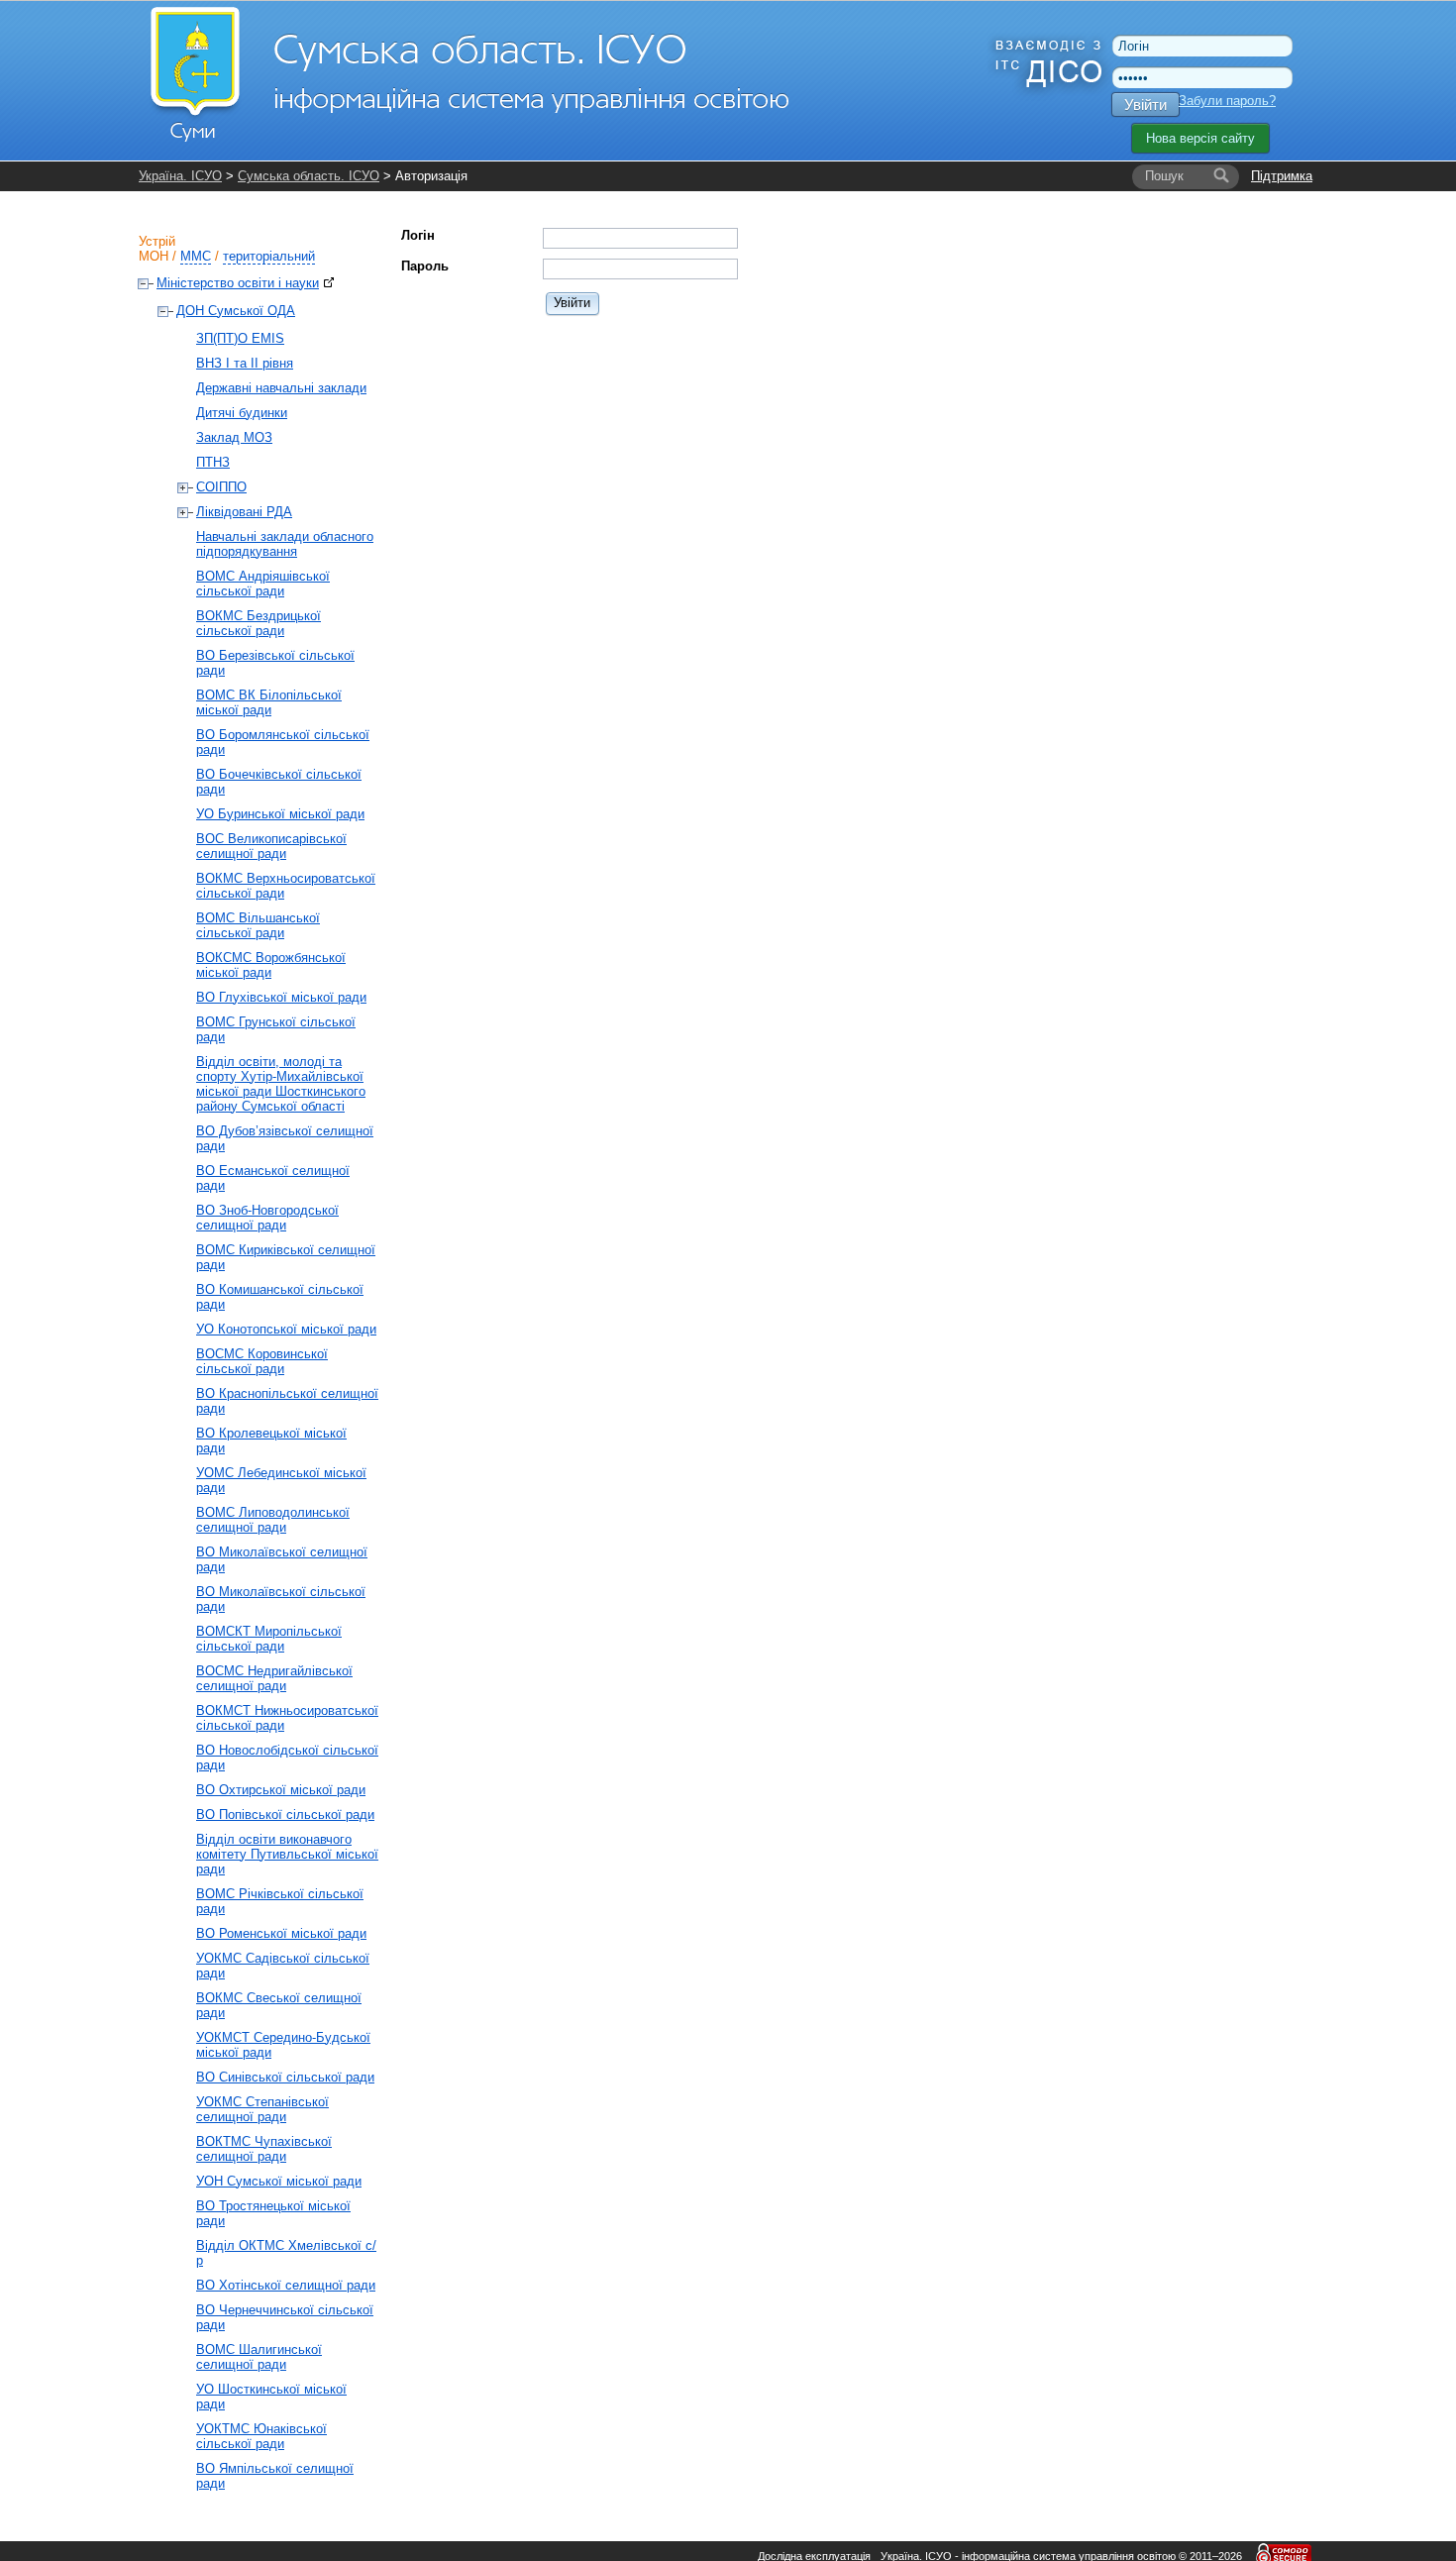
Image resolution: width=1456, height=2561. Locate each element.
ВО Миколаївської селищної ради (282, 1559)
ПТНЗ (213, 462)
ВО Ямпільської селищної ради (275, 2476)
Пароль (425, 266)
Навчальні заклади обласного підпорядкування (285, 544)
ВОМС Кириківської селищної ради (286, 1257)
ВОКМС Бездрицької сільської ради (259, 623)
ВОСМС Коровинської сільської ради (262, 1361)
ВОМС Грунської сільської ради (276, 1029)
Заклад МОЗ (234, 437)
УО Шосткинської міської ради (271, 2397)
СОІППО (221, 487)
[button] (573, 303)
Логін (418, 235)
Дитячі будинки (242, 413)
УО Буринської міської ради (280, 814)
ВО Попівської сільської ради (285, 1814)
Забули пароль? (1227, 101)
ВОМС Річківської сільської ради (280, 1901)
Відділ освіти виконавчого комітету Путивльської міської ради (287, 1854)
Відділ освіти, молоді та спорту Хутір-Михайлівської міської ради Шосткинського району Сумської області (281, 1084)
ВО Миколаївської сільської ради (281, 1599)
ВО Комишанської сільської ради (280, 1297)
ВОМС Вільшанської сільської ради (258, 925)
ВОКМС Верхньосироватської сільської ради (286, 886)
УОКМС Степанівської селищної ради (262, 2109)
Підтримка (1282, 176)
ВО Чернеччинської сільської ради (285, 2317)
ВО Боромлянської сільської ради (283, 742)
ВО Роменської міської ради (281, 1933)
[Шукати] (1221, 176)
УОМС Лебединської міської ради (281, 1480)
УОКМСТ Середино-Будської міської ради (283, 2045)
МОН (154, 256)
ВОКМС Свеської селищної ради (279, 2005)
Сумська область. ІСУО (309, 176)
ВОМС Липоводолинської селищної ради (273, 1520)
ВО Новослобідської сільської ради (287, 1758)
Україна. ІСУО (180, 176)
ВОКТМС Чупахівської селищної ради (264, 2149)
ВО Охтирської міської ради (281, 1790)
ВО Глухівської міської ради (281, 997)
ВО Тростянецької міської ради (273, 2213)
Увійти (1145, 105)
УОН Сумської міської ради (279, 2181)
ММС (196, 256)
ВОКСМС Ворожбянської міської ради (271, 965)
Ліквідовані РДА (244, 512)
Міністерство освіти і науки (238, 283)
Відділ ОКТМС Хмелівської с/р (286, 2253)
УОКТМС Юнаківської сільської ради (261, 2436)
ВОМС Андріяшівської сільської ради (263, 584)
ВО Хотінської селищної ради (286, 2285)
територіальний (269, 256)
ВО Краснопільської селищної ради (287, 1401)
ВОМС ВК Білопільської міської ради (269, 702)
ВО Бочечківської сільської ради (279, 782)
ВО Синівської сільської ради (285, 2077)
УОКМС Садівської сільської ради (283, 1966)
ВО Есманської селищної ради (273, 1178)
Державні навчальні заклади (281, 388)
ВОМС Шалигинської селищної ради (259, 2357)
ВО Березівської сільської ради (275, 663)
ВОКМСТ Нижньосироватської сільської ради (287, 1718)
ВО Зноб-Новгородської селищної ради (267, 1218)
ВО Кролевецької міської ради (271, 1441)
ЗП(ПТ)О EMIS (240, 338)
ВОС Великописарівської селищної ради (271, 846)
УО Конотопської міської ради (286, 1329)
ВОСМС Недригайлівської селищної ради (274, 1678)
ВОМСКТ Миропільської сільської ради (269, 1639)
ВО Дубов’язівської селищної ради (285, 1138)
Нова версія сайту (1200, 138)
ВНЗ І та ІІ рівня (245, 363)
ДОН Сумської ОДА (236, 311)
